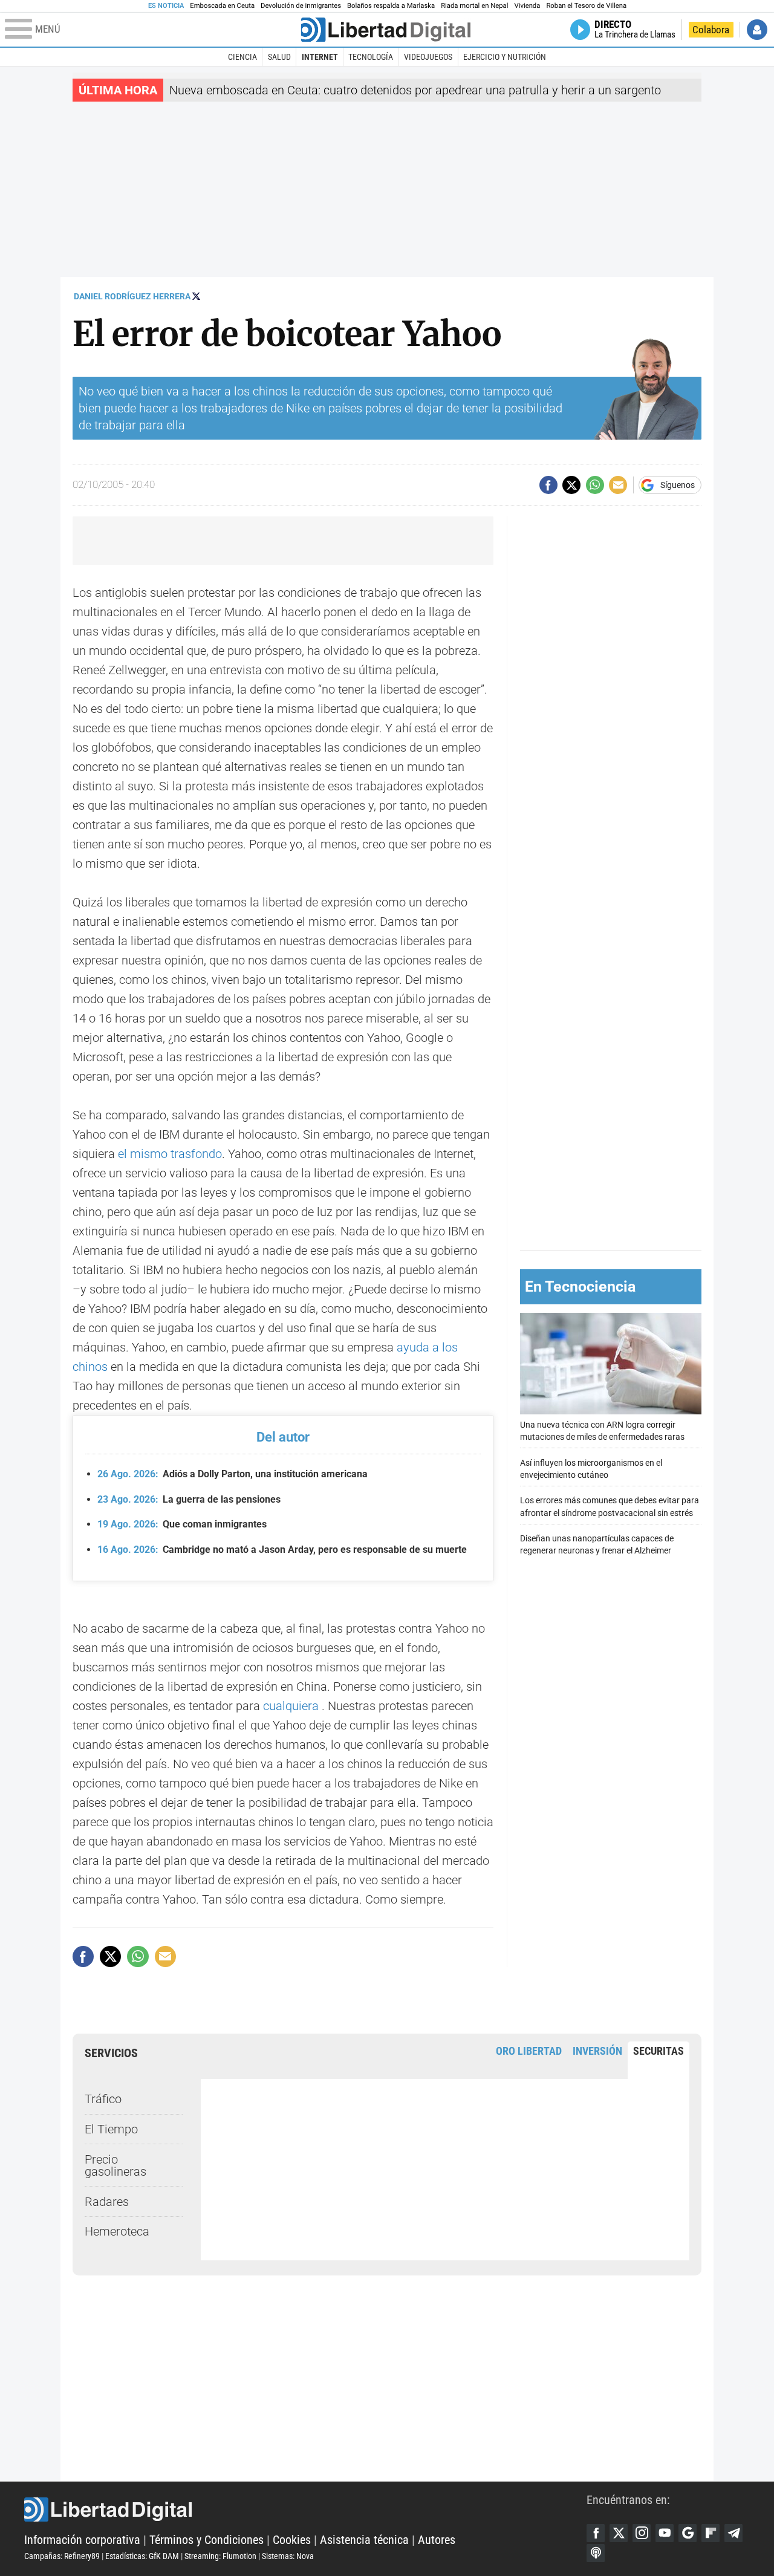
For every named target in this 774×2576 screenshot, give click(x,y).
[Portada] (386, 30)
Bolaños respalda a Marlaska (391, 6)
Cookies (292, 2540)
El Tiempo (111, 2129)
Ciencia (242, 57)
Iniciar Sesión (757, 30)
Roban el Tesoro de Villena (586, 6)
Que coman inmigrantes (182, 1524)
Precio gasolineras (115, 2165)
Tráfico (103, 2099)
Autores (437, 2540)
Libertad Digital (305, 2509)
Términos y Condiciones (207, 2540)
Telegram (733, 2533)
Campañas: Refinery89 (62, 2556)
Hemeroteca (117, 2231)
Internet (320, 57)
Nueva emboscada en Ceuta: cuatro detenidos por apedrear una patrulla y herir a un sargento (415, 90)
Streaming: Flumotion (220, 2556)
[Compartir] (548, 485)
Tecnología (371, 57)
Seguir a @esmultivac (196, 296)
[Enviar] (595, 485)
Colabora (711, 30)
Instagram (642, 2533)
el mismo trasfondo (170, 1154)
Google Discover (688, 2533)
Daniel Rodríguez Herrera (132, 296)
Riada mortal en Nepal (474, 6)
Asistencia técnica (364, 2540)
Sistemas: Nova (288, 2556)
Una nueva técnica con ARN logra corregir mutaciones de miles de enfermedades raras (602, 1430)
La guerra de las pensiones (189, 1499)
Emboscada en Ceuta (222, 6)
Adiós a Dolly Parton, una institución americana (233, 1474)
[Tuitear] (571, 485)
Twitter (619, 2533)
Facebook (596, 2533)
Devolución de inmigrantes (301, 6)
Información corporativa (82, 2540)
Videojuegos (428, 57)
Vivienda (527, 6)
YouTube (665, 2533)
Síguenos (678, 485)
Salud (279, 57)
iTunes (596, 2553)
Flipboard (711, 2533)
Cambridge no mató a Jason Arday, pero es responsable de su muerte (282, 1550)
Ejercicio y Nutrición (505, 57)
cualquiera (291, 1706)
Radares (107, 2202)
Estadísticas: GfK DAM (142, 2556)
